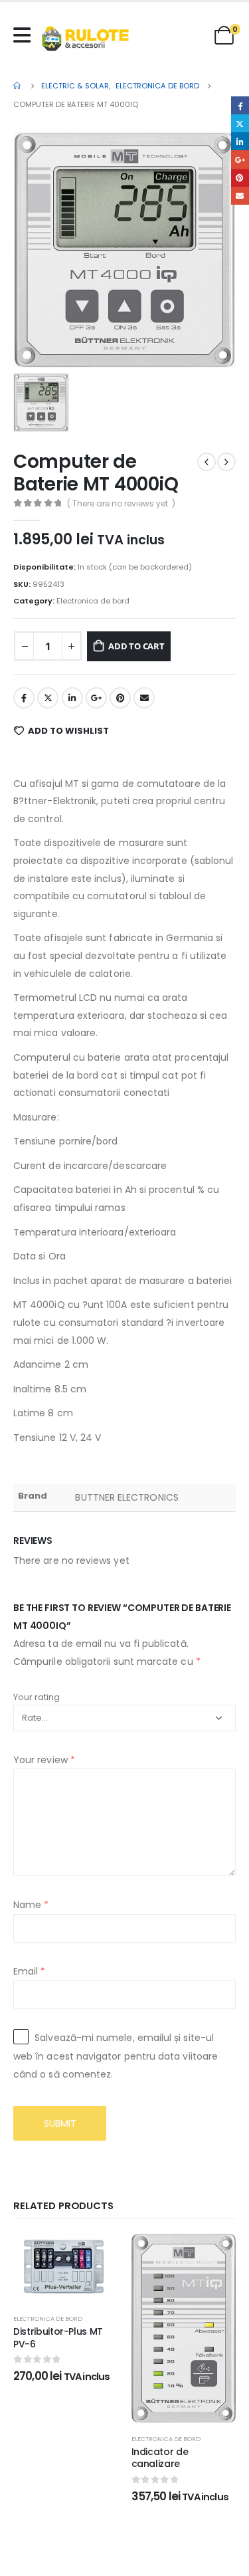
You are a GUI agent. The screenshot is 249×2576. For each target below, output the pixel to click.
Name (31, 1905)
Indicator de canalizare (160, 2458)
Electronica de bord (93, 601)
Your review (44, 1760)
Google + (96, 698)
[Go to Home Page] (18, 86)
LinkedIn (72, 698)
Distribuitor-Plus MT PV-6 (58, 2338)
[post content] (66, 2268)
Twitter (48, 698)
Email (144, 698)
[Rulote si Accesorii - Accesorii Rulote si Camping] (85, 39)
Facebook (24, 698)
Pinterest (120, 698)
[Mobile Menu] (25, 35)
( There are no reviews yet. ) (121, 503)
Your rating (37, 1697)
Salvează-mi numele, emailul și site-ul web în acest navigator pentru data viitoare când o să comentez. (116, 2056)
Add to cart (136, 646)
